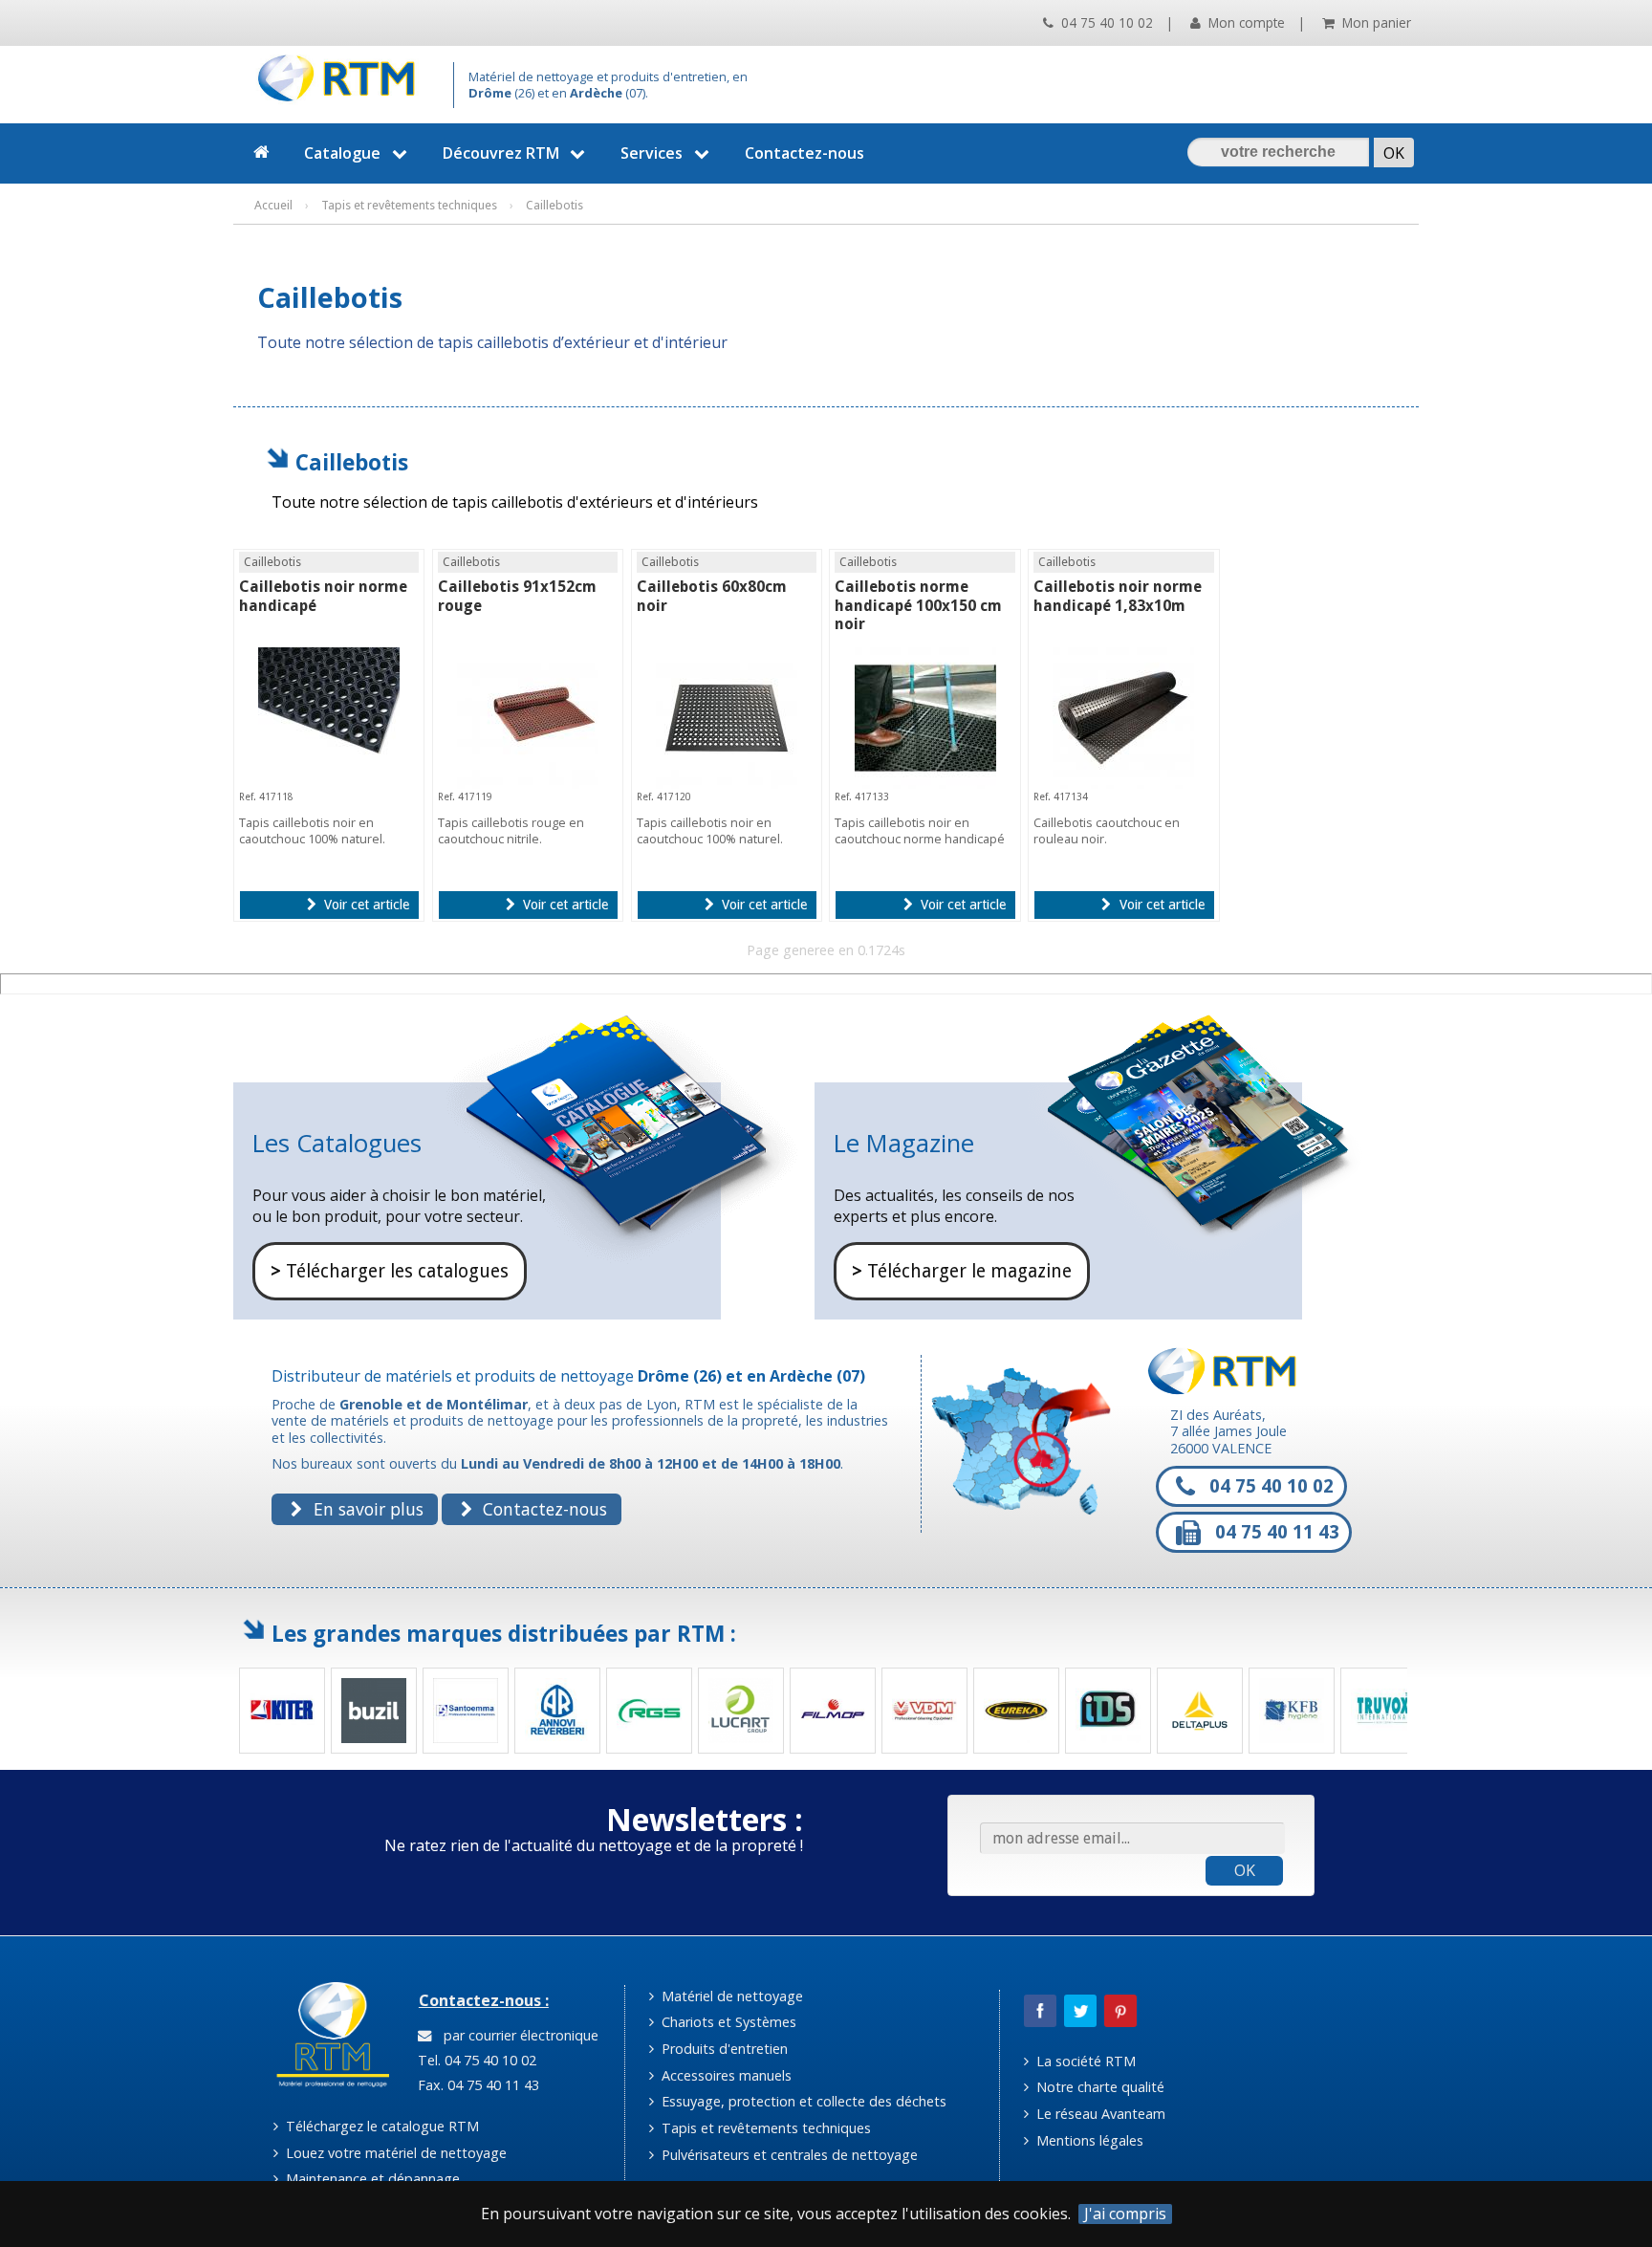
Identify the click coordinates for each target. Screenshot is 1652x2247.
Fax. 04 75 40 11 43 (477, 2085)
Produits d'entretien (723, 2049)
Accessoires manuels (725, 2075)
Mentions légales (1088, 2140)
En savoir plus (366, 1509)
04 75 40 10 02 (1105, 22)
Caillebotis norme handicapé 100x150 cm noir (918, 605)
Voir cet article (365, 905)
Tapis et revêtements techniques (764, 2128)
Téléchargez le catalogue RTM (380, 2126)
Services (652, 153)
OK (1245, 1870)
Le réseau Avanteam (1099, 2114)
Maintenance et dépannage (371, 2179)
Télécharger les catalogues (390, 1271)
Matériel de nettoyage (730, 1996)
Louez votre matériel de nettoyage (394, 2153)
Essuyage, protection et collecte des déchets (802, 2101)
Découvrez (501, 153)
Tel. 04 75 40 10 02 (475, 2060)
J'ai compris (1125, 2214)
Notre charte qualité (1098, 2087)
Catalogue (342, 153)
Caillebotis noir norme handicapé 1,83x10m (1118, 596)
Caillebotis (352, 462)
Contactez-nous (804, 153)
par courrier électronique (517, 2035)
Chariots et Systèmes (727, 2022)
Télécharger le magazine (962, 1271)
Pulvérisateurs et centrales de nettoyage (788, 2155)
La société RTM (1084, 2061)
